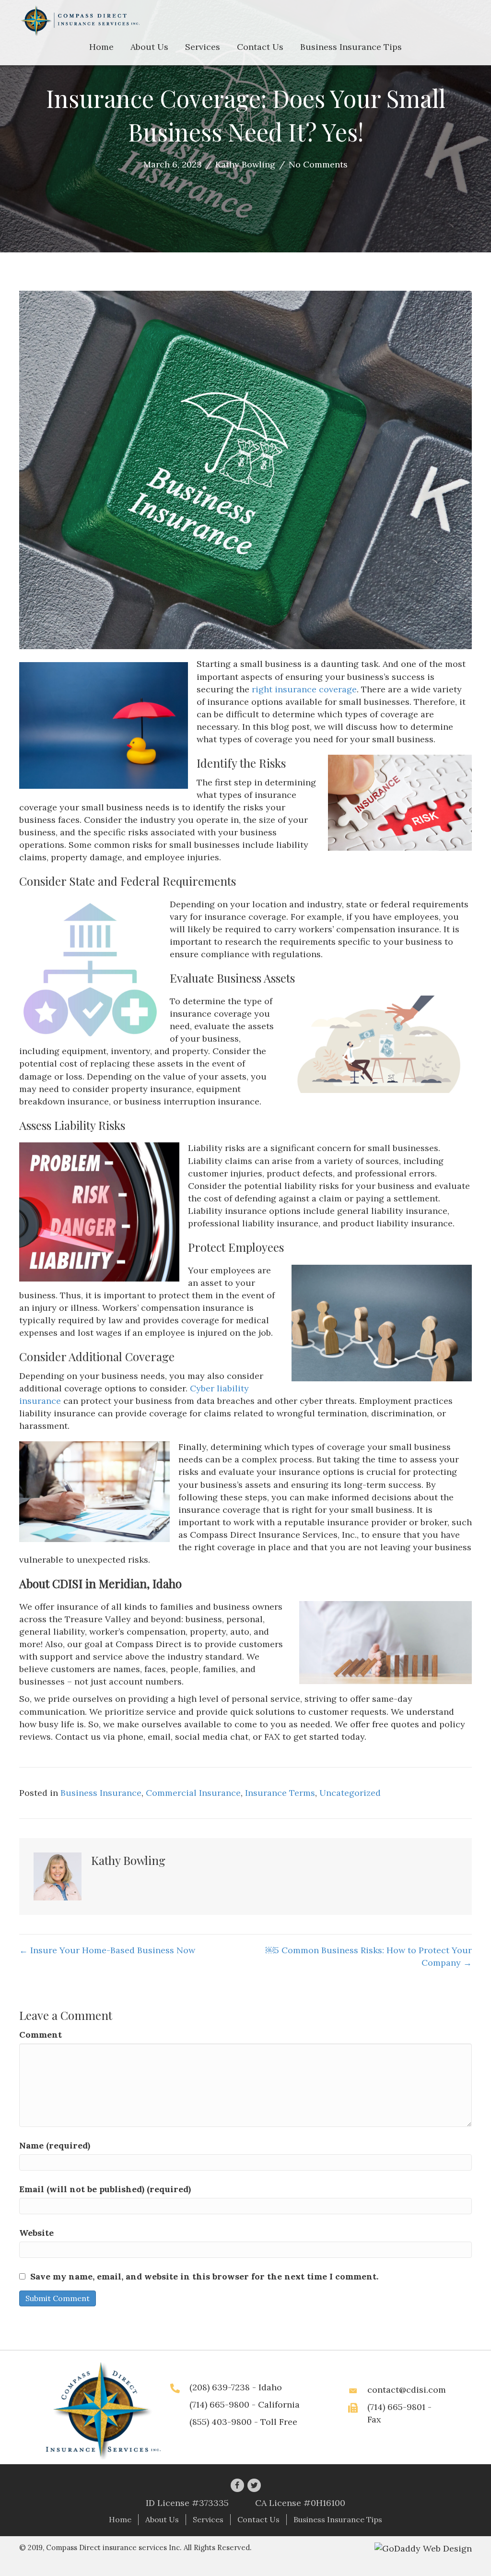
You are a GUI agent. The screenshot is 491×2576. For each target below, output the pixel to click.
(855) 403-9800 (221, 2422)
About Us (162, 2519)
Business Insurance (101, 1793)
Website (36, 2233)
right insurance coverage (304, 689)
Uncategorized (350, 1793)
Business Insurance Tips (338, 2519)
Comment (41, 2035)
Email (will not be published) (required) (105, 2189)
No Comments (318, 164)
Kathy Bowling (245, 164)
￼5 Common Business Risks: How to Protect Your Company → (369, 1956)
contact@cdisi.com (407, 2390)
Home (120, 2519)
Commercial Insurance (193, 1793)
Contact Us (258, 2519)
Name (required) (55, 2145)
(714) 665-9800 (219, 2404)
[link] (101, 47)
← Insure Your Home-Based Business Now (107, 1950)
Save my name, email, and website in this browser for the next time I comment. (204, 2276)
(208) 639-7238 (220, 2387)
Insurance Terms (280, 1793)
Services (208, 2519)
